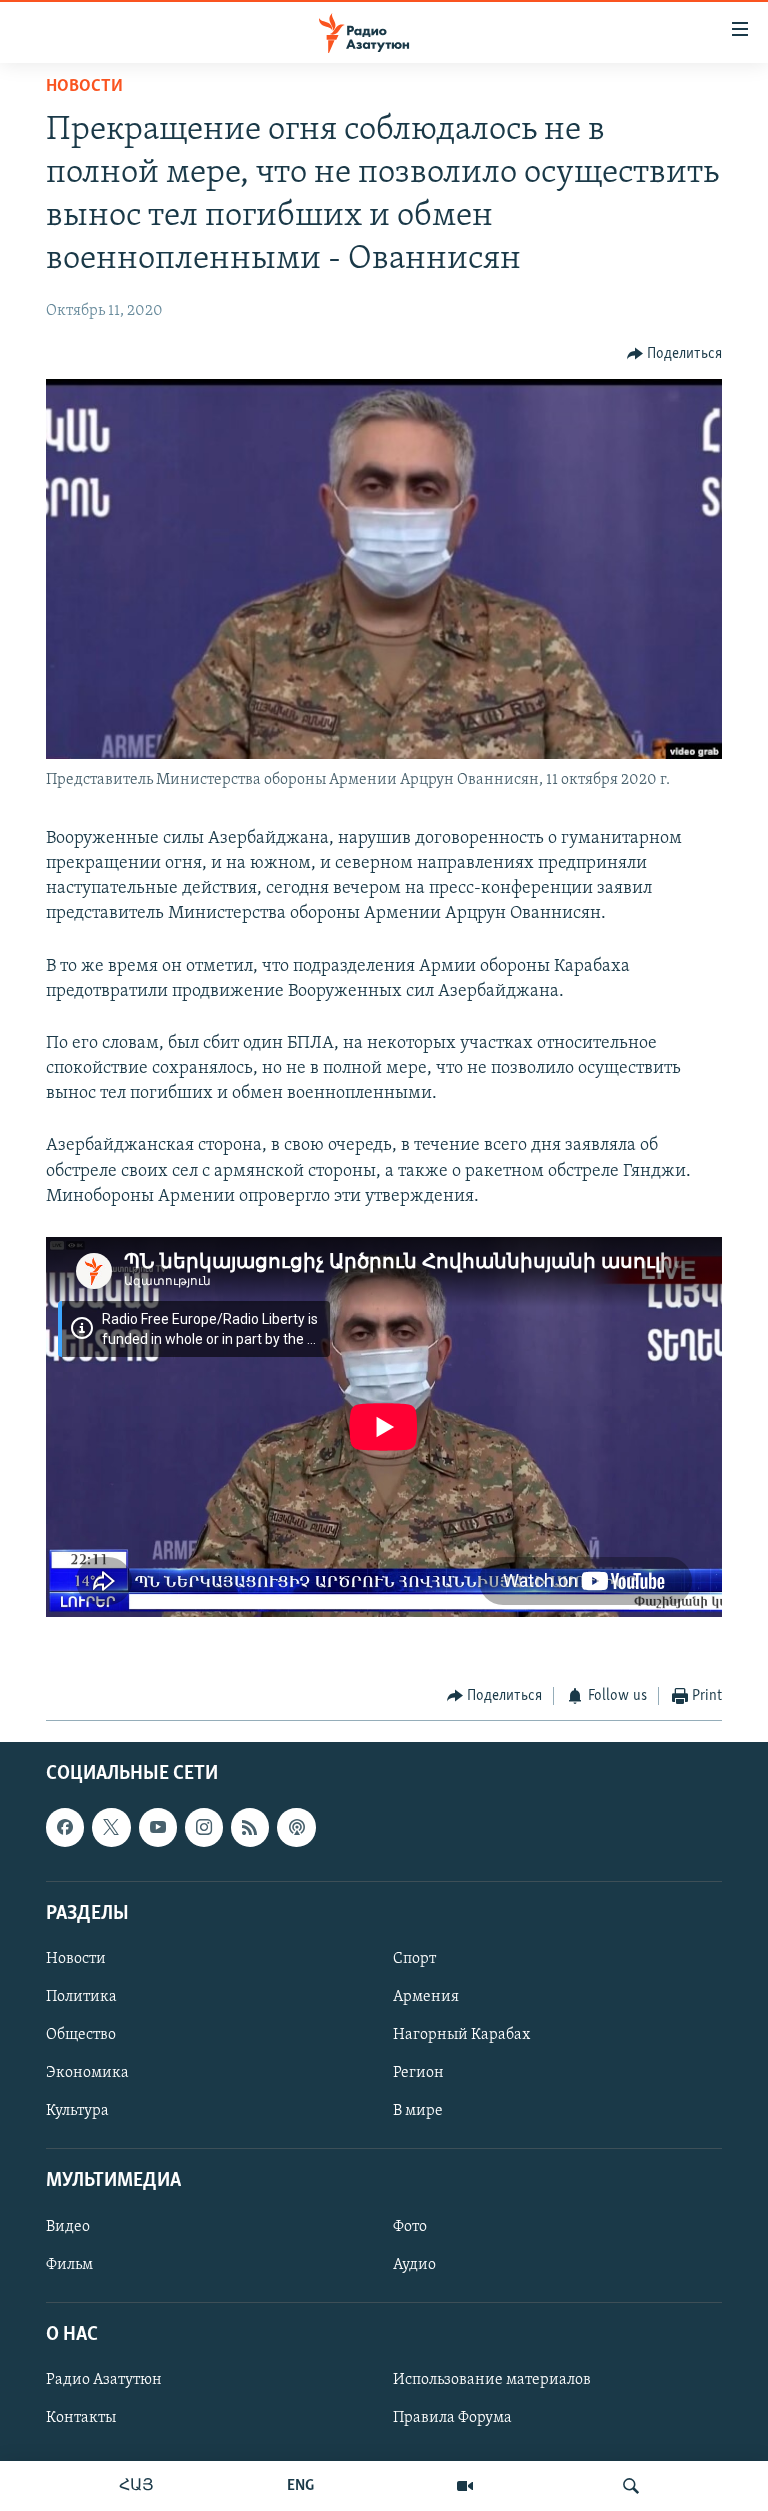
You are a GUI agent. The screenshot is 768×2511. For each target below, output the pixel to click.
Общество (81, 2035)
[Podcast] (296, 1827)
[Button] (675, 354)
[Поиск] (631, 2486)
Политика (81, 1997)
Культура (77, 2111)
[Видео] (465, 2486)
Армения (426, 1997)
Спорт (414, 1958)
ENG (300, 2486)
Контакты (81, 2418)
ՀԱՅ (136, 2486)
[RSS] (250, 1827)
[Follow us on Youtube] (158, 1827)
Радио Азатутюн (104, 2380)
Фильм (69, 2264)
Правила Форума (452, 2418)
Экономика (87, 2073)
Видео (68, 2226)
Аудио (414, 2264)
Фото (410, 2226)
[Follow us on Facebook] (65, 1827)
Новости (84, 87)
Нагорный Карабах (461, 2035)
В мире (418, 2111)
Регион (418, 2073)
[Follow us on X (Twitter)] (111, 1827)
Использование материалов (492, 2380)
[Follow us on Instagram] (204, 1827)
